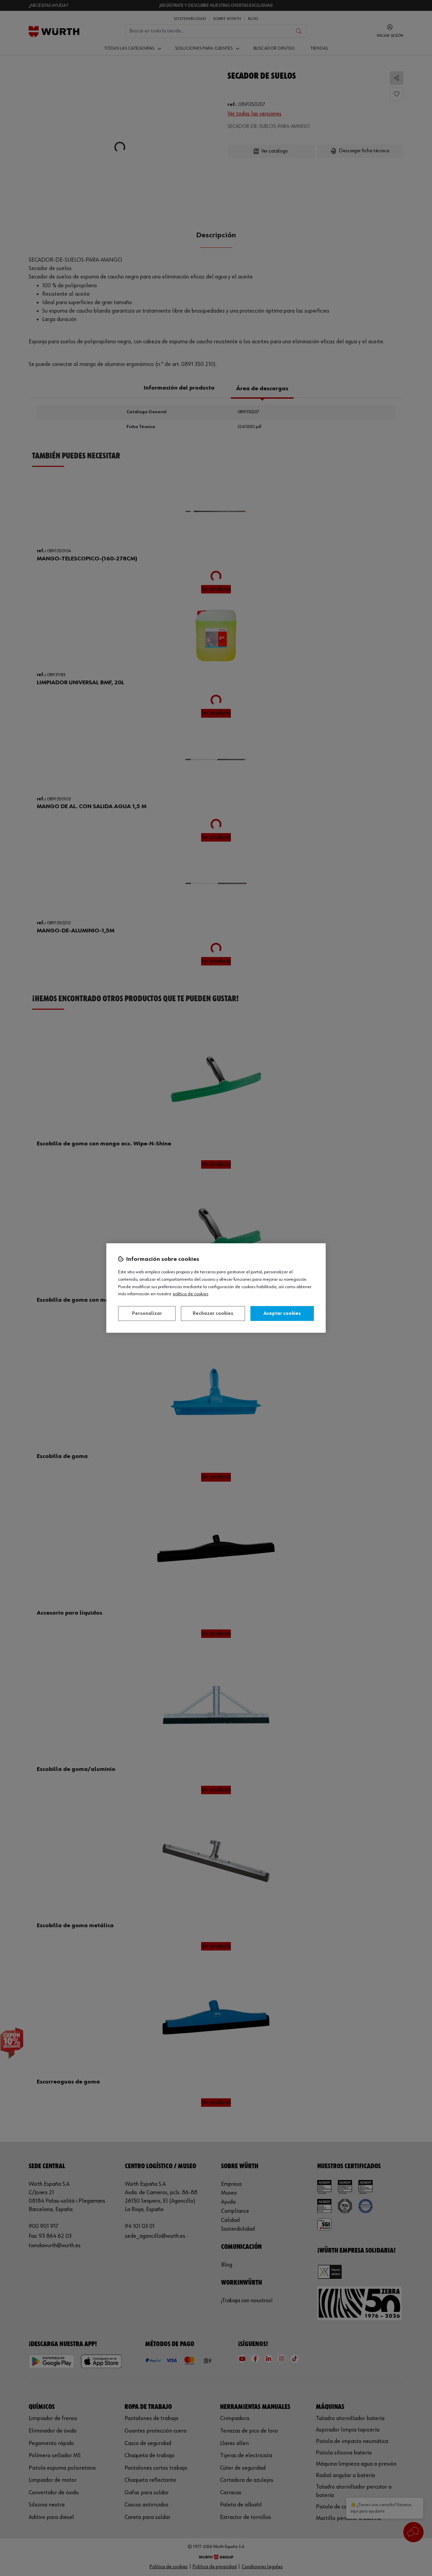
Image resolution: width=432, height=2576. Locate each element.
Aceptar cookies (282, 1313)
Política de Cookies (191, 1294)
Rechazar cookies (213, 1313)
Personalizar (147, 1313)
